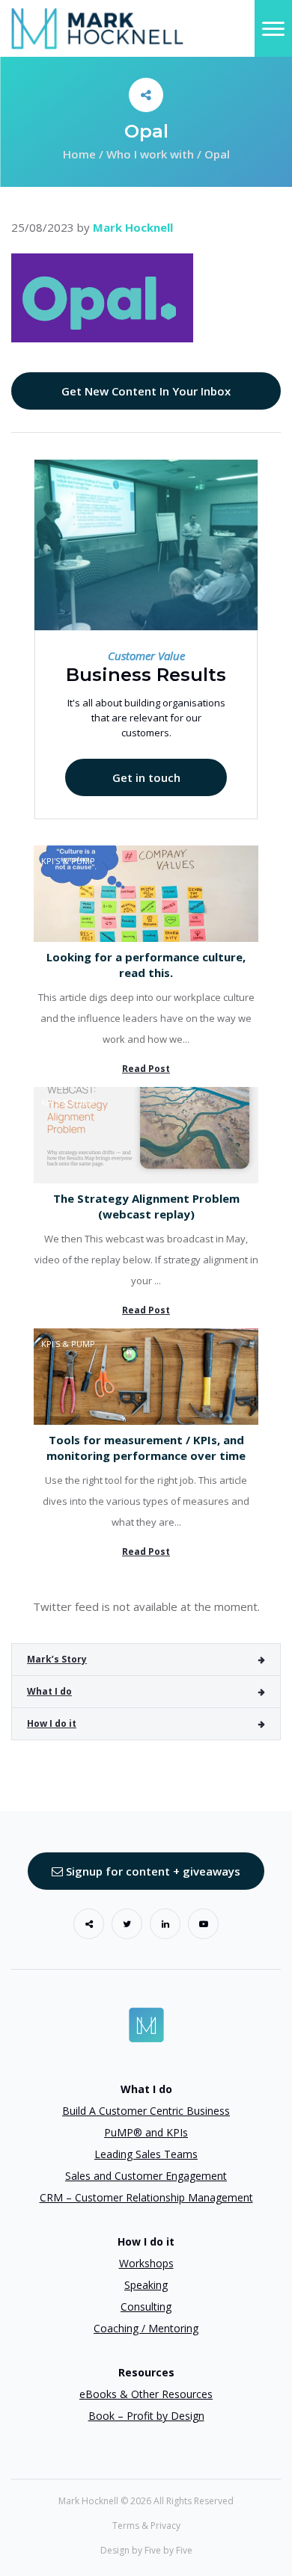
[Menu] (273, 28)
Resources (146, 2372)
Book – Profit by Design (146, 2416)
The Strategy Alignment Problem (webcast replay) (146, 1206)
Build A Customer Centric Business (146, 2111)
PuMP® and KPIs (146, 2132)
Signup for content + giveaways (152, 1871)
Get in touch (146, 777)
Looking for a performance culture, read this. (146, 965)
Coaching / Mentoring (146, 2328)
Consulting (146, 2307)
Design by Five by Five (146, 2550)
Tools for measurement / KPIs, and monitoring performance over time (146, 1448)
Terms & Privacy (146, 2526)
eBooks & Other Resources (146, 2394)
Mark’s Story (57, 1659)
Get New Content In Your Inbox (146, 391)
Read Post (146, 1069)
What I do (49, 1691)
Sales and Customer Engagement (146, 2176)
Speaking (146, 2285)
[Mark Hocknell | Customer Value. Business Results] (97, 27)
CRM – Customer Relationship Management (146, 2197)
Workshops (146, 2263)
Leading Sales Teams (146, 2154)
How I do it (52, 1723)
